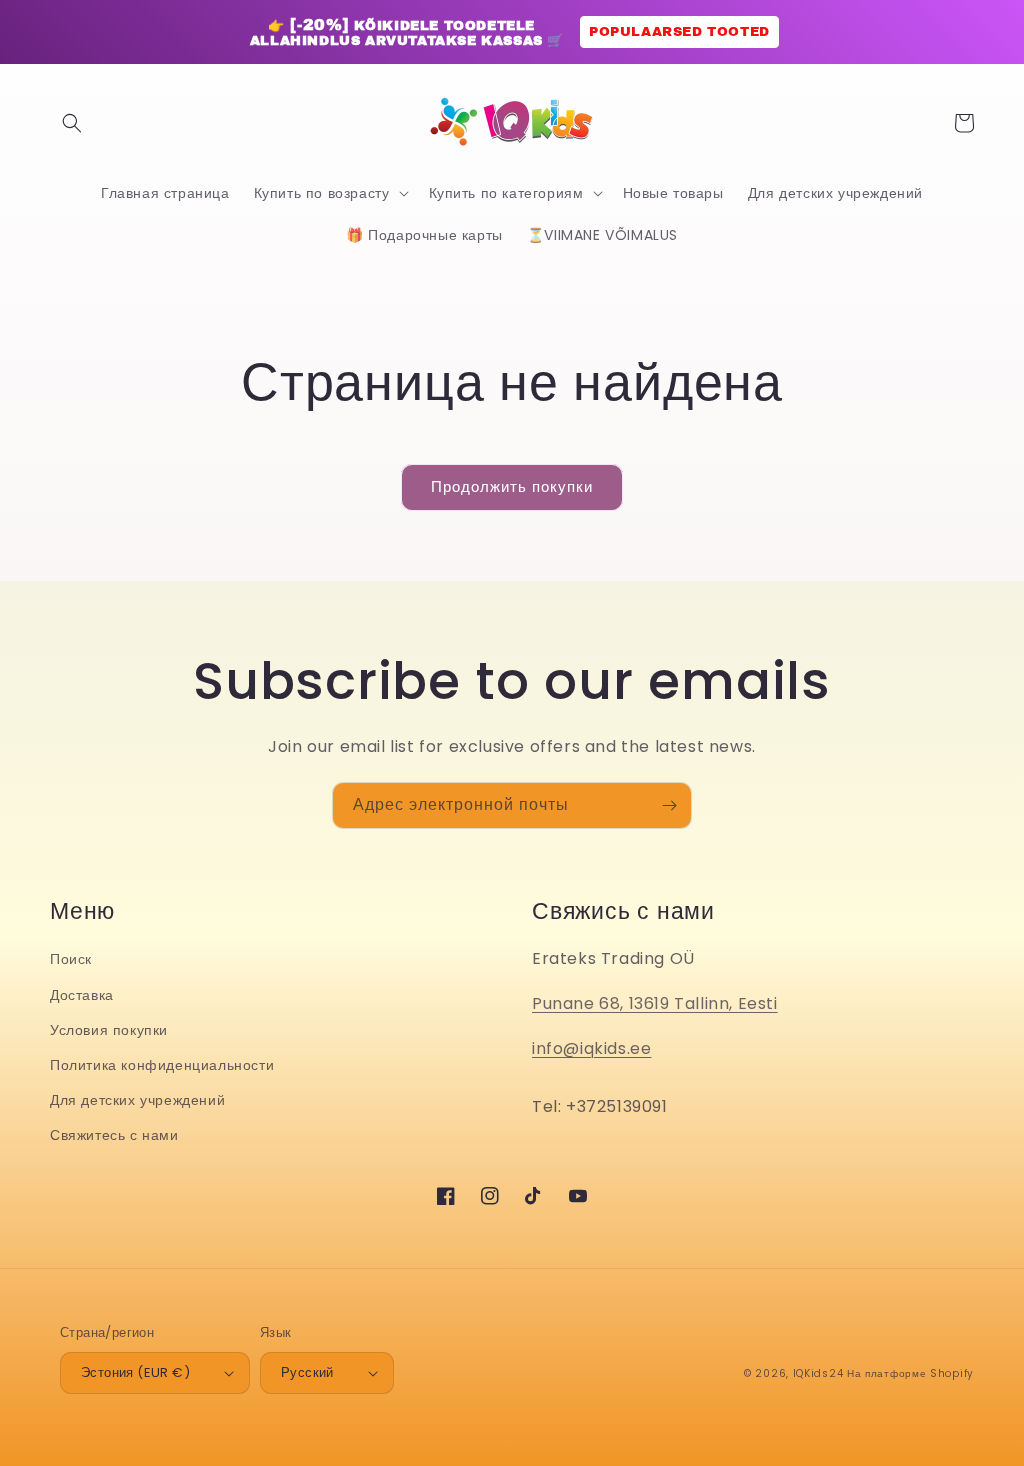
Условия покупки (109, 1030)
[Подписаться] (669, 805)
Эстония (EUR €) (135, 1372)
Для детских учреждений (137, 1100)
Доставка (82, 995)
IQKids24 (818, 1373)
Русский (307, 1372)
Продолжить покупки (512, 486)
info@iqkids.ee (591, 1048)
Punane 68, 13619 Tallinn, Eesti (655, 1003)
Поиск (71, 959)
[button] (72, 123)
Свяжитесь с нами (114, 1135)
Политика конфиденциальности (162, 1065)
